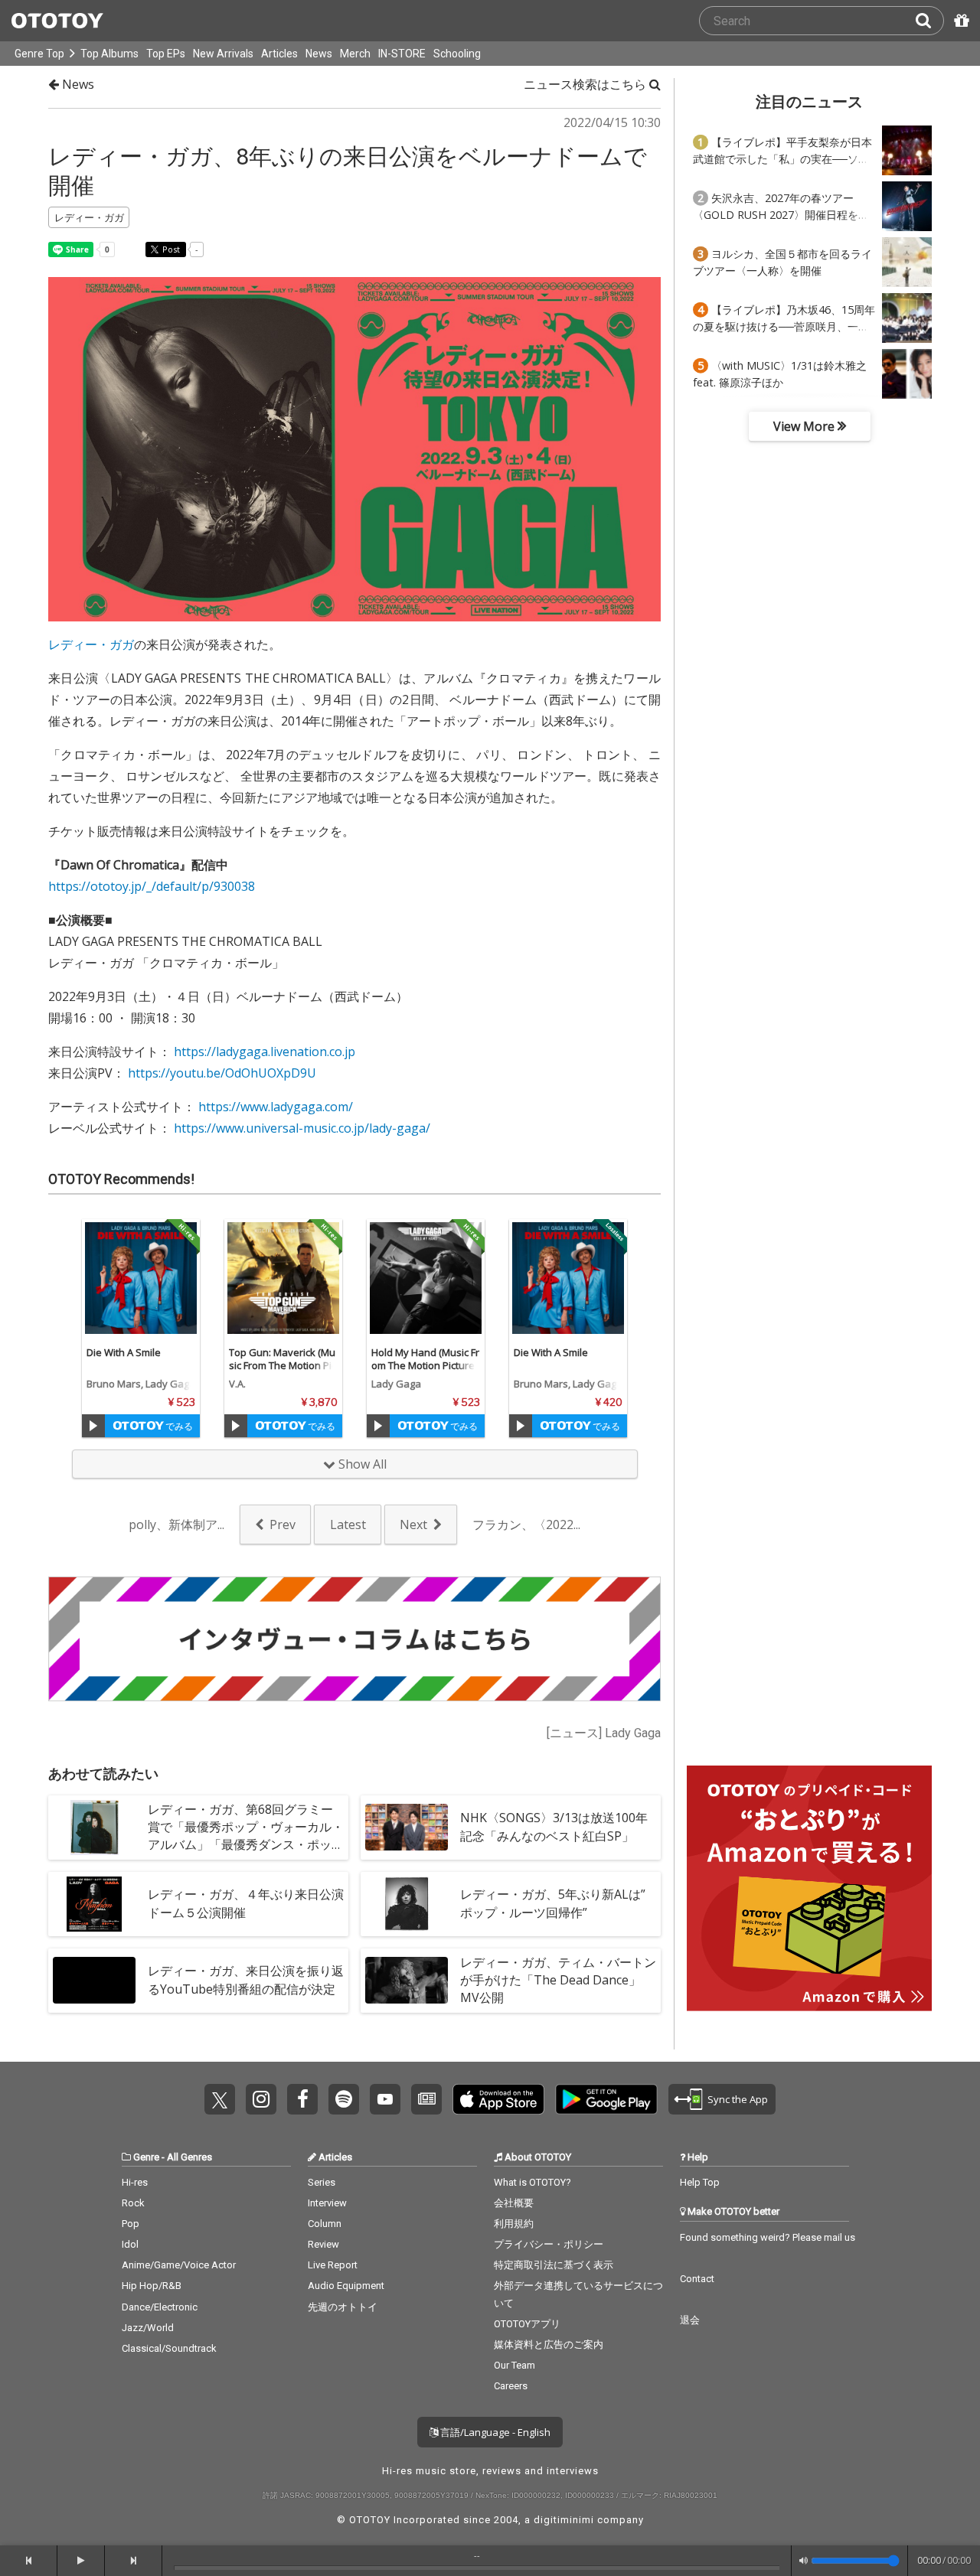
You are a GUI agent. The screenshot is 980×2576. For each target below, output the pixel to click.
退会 (690, 2320)
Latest (348, 1524)
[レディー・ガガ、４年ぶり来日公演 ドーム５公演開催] (94, 1904)
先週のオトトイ (343, 2307)
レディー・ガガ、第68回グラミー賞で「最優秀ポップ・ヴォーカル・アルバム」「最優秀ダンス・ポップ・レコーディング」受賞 (246, 1836)
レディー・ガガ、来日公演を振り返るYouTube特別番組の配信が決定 (246, 1979)
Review (323, 2244)
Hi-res (135, 2182)
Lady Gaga (396, 1384)
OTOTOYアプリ (527, 2324)
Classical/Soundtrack (169, 2348)
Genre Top (39, 54)
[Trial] (93, 1426)
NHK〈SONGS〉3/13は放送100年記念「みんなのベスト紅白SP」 (554, 1826)
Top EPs (166, 54)
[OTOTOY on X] (220, 2099)
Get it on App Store (498, 2099)
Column (325, 2224)
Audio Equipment (346, 2286)
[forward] (134, 2561)
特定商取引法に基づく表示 (554, 2265)
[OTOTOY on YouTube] (385, 2099)
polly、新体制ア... (176, 1524)
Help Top (700, 2182)
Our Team (514, 2365)
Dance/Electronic (160, 2307)
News (319, 54)
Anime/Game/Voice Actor (179, 2265)
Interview (327, 2203)
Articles (279, 54)
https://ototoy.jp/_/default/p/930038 (152, 886)
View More (805, 426)
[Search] (929, 21)
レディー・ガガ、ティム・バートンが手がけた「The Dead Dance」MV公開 (558, 1980)
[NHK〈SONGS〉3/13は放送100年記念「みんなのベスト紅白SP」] (407, 1828)
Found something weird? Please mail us (768, 2237)
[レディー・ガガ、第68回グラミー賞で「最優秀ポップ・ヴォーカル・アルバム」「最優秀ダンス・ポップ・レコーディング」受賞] (94, 1828)
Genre (146, 2157)
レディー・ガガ (91, 644)
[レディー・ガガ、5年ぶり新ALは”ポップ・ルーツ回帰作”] (407, 1904)
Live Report (333, 2265)
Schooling (457, 54)
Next (413, 1524)
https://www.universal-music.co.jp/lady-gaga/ (302, 1128)
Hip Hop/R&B (152, 2286)
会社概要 (514, 2203)
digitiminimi (564, 2520)
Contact (697, 2279)
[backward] (29, 2561)
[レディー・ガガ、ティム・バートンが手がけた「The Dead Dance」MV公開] (407, 1981)
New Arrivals (223, 54)
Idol (130, 2244)
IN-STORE (402, 54)
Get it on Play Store (606, 2099)
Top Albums (109, 54)
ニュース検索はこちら (586, 84)
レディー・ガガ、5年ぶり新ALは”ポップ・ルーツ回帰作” (553, 1903)
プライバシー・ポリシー (549, 2244)
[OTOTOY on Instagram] (261, 2099)
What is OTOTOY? (532, 2182)
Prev (283, 1524)
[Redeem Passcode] (959, 21)
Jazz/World (148, 2328)
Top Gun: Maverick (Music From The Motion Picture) (283, 1365)
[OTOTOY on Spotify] (344, 2099)
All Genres (189, 2157)
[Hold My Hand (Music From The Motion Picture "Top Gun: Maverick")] (426, 1278)
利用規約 (514, 2224)
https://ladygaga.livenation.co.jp (265, 1052)
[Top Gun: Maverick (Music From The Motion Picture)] (283, 1278)
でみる (178, 1426)
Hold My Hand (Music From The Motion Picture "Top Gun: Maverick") (425, 1365)
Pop (131, 2224)
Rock (133, 2203)
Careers (511, 2386)
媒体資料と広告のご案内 (549, 2344)
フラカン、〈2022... (526, 1524)
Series (322, 2182)
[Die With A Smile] (141, 1278)
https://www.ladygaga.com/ (276, 1107)
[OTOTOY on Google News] (426, 2099)
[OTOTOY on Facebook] (302, 2099)
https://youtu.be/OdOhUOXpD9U (222, 1073)
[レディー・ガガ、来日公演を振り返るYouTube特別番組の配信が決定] (94, 1981)
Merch (355, 54)
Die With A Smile (124, 1352)
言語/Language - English (494, 2432)
